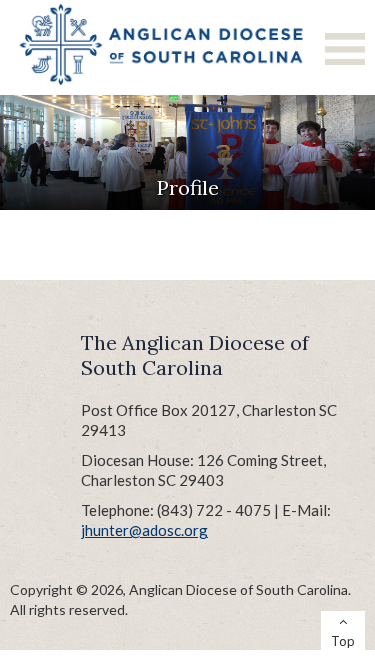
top (343, 641)
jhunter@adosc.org (144, 530)
